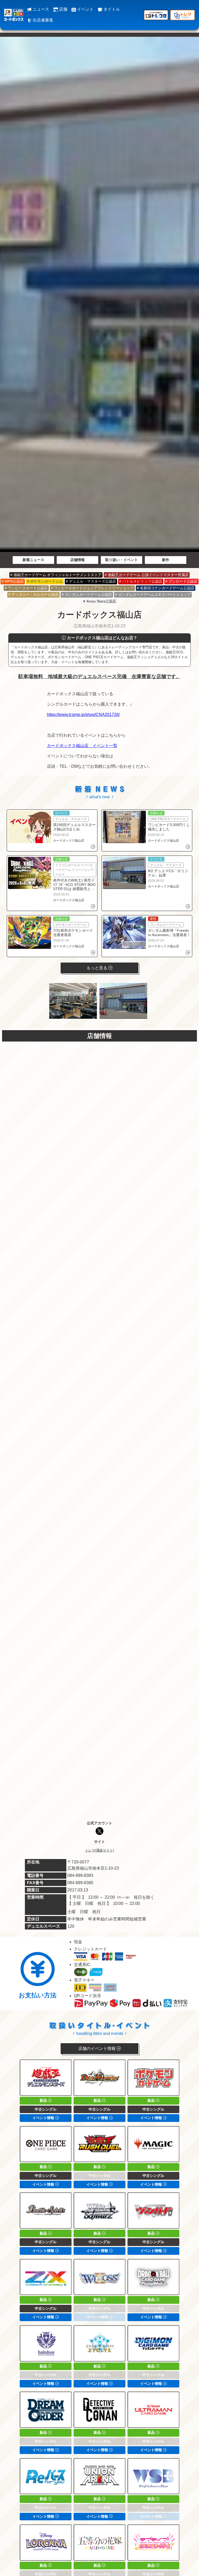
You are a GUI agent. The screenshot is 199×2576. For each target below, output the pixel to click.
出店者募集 (42, 20)
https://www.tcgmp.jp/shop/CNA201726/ (83, 715)
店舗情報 (77, 560)
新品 (44, 2100)
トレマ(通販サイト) (99, 1850)
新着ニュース (33, 560)
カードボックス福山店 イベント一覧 (82, 746)
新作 (166, 560)
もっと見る (97, 968)
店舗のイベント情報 (97, 2048)
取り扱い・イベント (122, 560)
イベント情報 (44, 2118)
